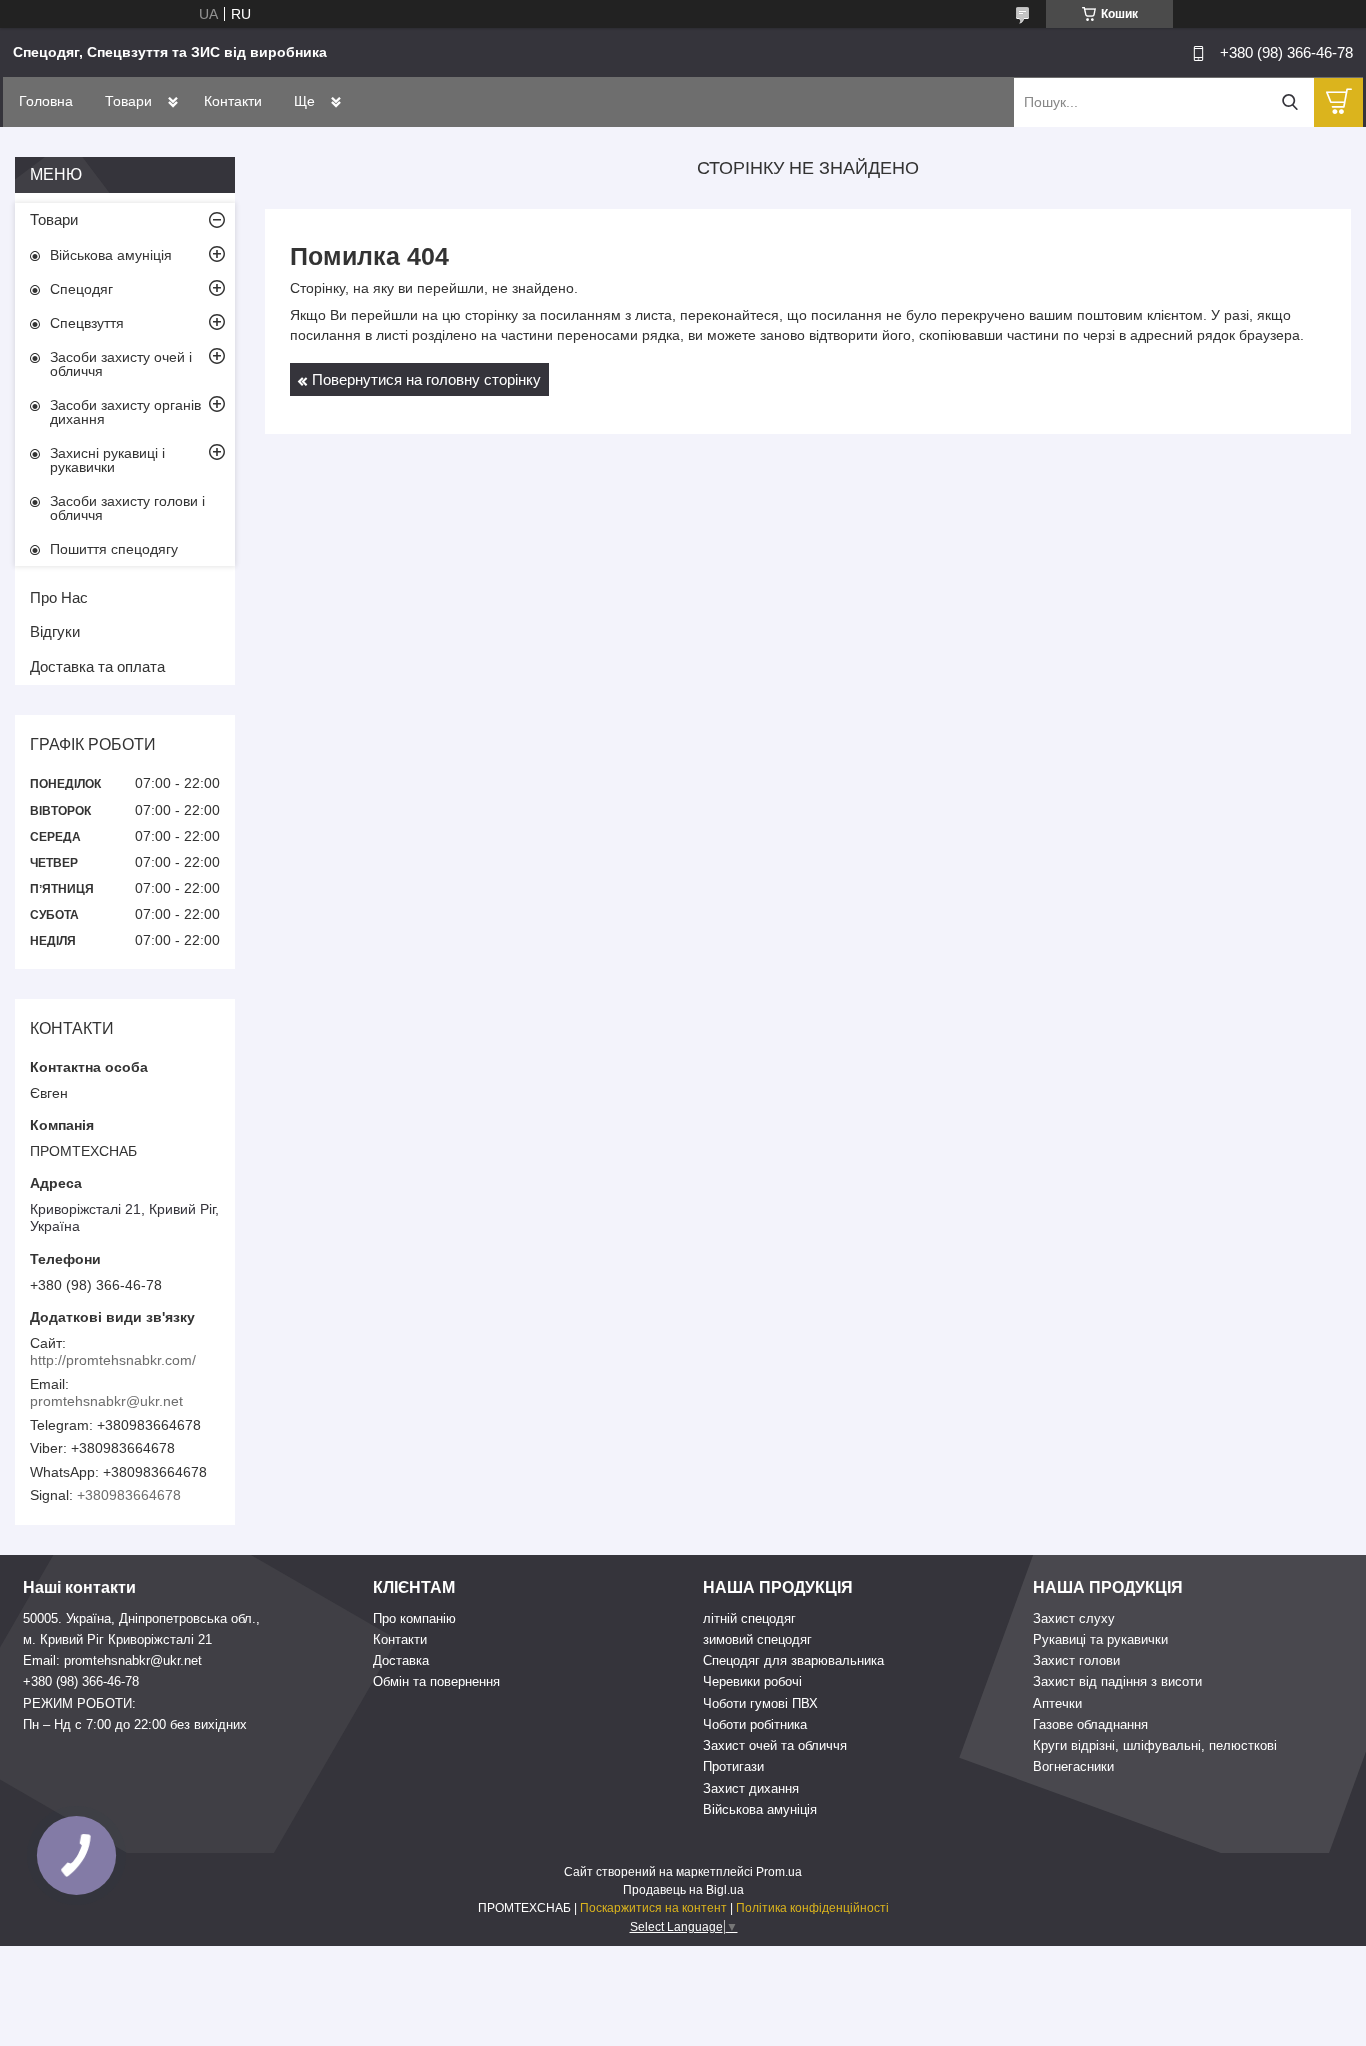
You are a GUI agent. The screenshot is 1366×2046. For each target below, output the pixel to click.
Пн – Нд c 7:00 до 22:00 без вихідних (135, 1724)
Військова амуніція (111, 255)
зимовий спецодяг (757, 1639)
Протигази (733, 1766)
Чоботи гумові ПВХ (760, 1703)
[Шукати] (1289, 102)
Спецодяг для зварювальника (793, 1660)
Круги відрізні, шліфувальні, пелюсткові (1155, 1745)
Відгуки (55, 631)
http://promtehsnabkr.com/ (113, 1360)
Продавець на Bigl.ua (683, 1890)
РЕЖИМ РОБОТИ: (79, 1703)
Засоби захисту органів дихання (125, 412)
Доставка (401, 1660)
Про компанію (414, 1618)
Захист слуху (1074, 1618)
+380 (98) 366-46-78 (81, 1681)
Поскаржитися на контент (653, 1908)
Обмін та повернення (436, 1681)
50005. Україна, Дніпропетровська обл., (141, 1618)
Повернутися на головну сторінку (426, 379)
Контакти (233, 101)
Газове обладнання (1090, 1724)
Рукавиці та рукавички (1100, 1639)
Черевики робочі (752, 1681)
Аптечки (1057, 1703)
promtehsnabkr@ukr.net (106, 1401)
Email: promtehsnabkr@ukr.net (112, 1660)
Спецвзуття (87, 323)
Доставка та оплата (97, 666)
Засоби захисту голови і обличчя (127, 508)
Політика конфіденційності (812, 1908)
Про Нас (59, 597)
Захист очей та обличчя (775, 1745)
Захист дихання (751, 1788)
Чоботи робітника (755, 1724)
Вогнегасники (1073, 1766)
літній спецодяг (749, 1618)
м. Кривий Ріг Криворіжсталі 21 (117, 1639)
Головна (46, 101)
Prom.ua (779, 1872)
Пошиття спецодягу (114, 549)
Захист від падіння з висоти (1117, 1681)
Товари (128, 101)
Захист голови (1076, 1660)
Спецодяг (81, 289)
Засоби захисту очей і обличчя (121, 364)
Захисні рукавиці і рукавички (107, 460)
